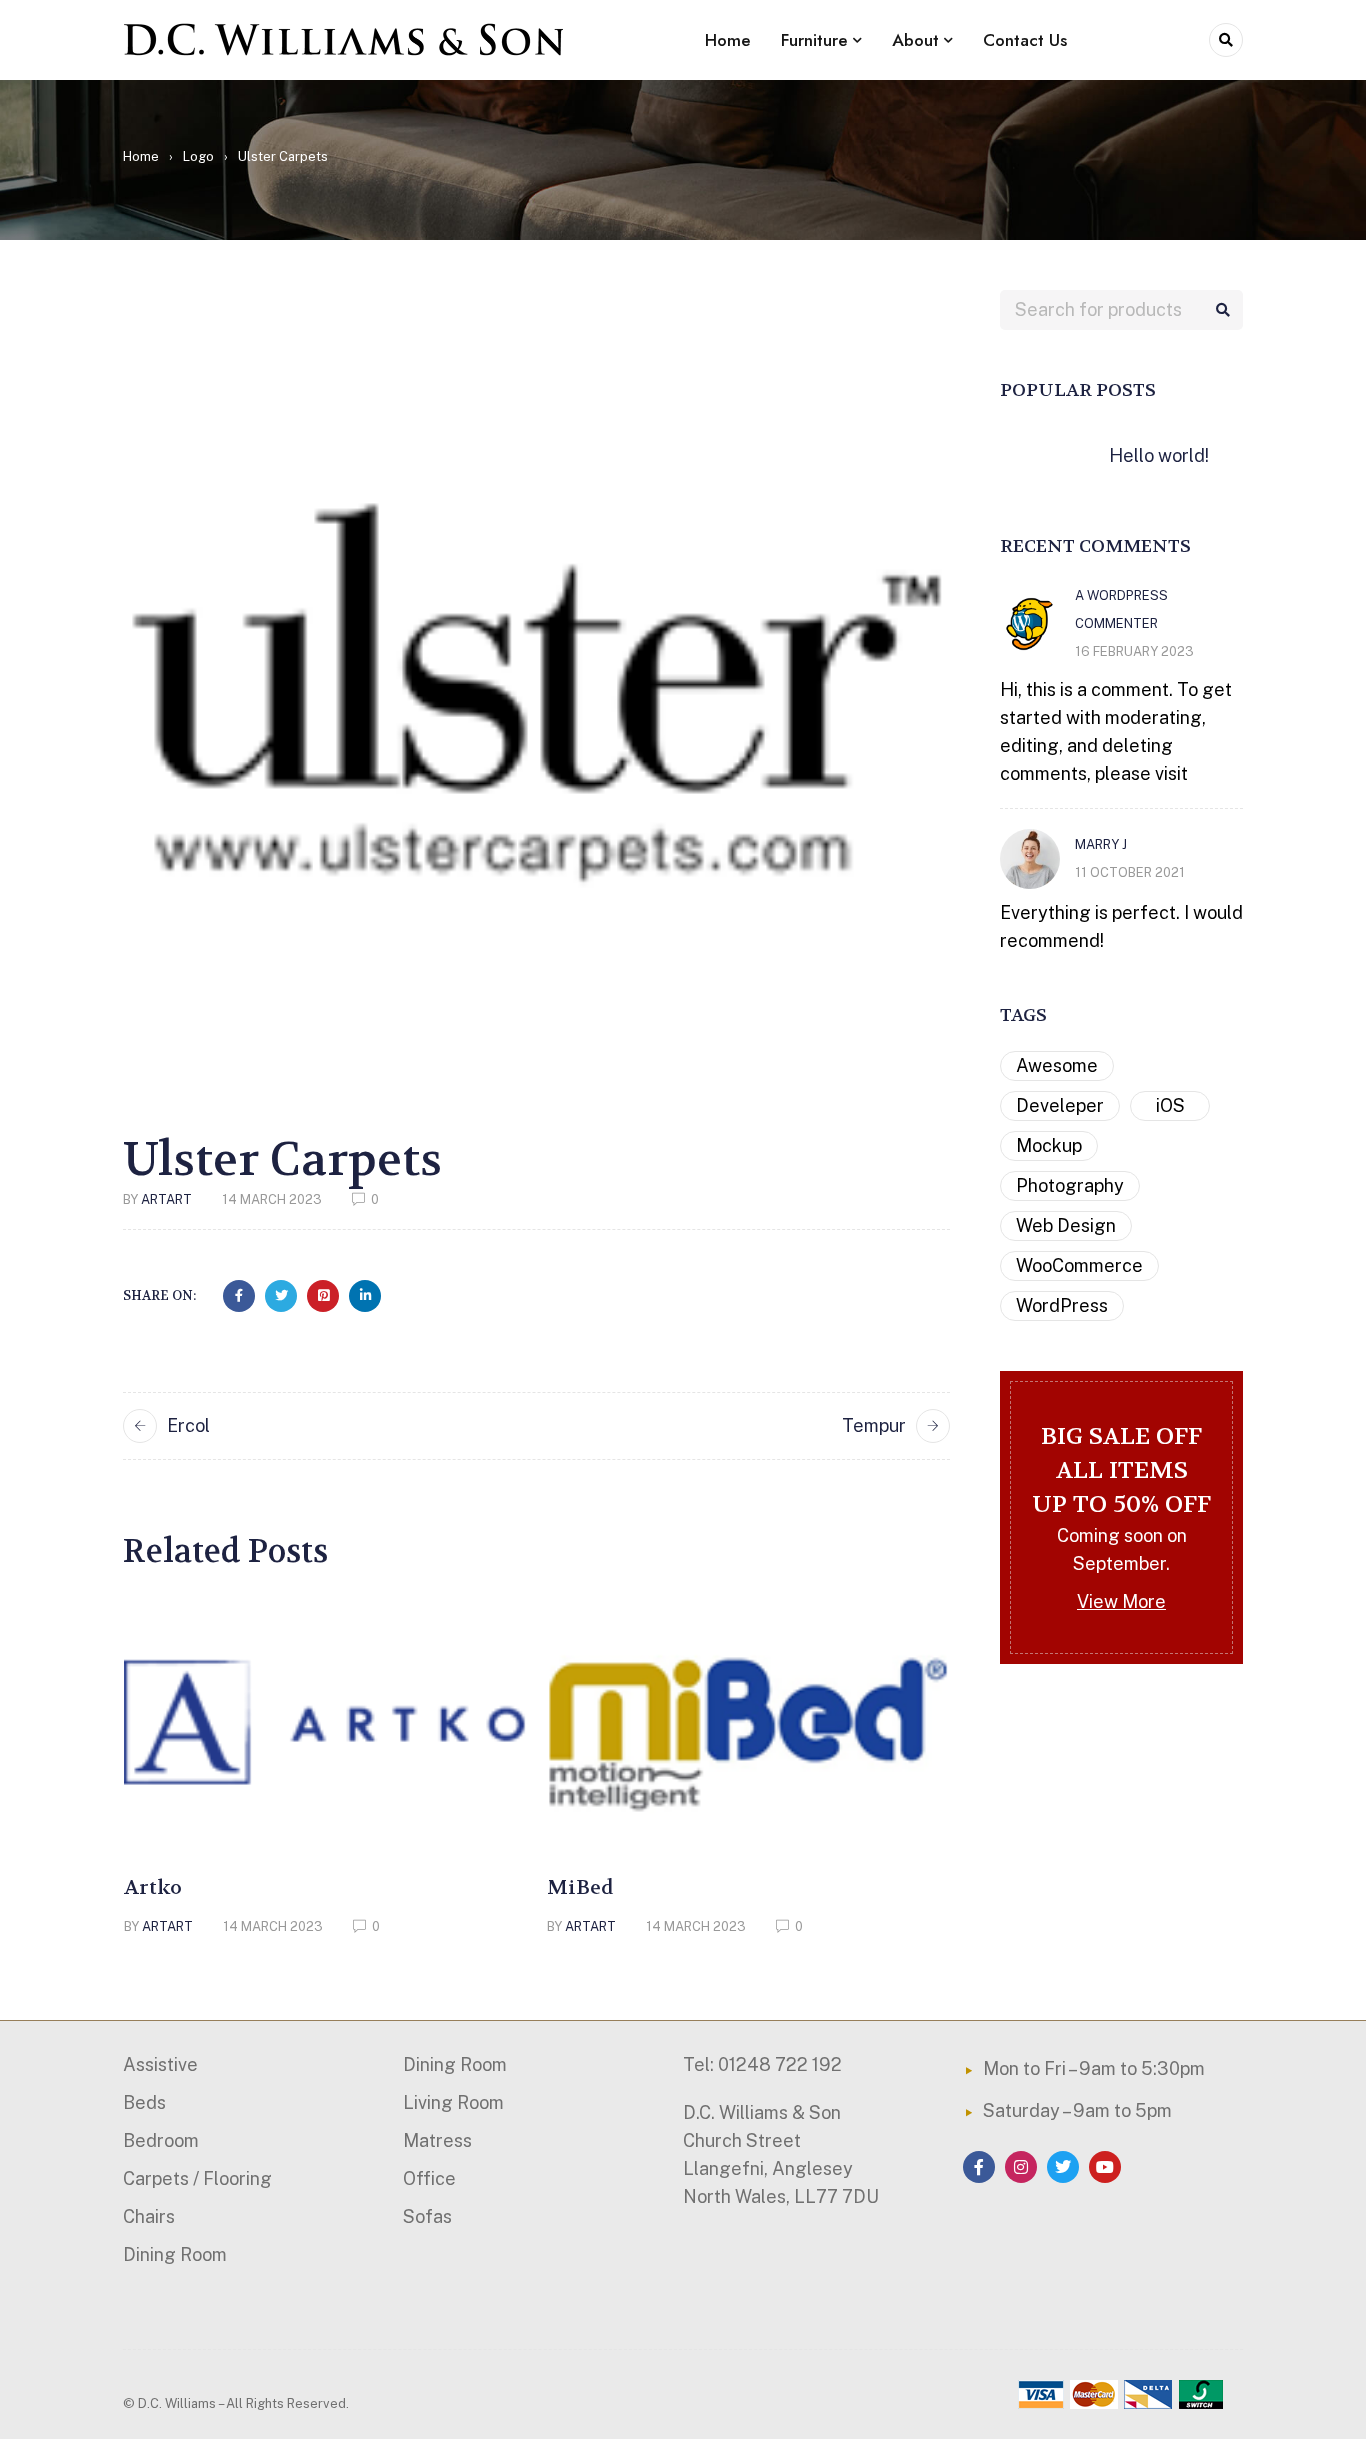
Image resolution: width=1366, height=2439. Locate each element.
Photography (1070, 1185)
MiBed (580, 1887)
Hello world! (1159, 455)
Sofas (427, 2216)
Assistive (160, 2064)
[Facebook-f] (979, 2167)
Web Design (1066, 1225)
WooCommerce (1079, 1265)
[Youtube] (1105, 2167)
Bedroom (161, 2140)
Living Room (453, 2102)
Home (141, 156)
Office (429, 2178)
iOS (1170, 1105)
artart (166, 1199)
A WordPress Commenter (1121, 609)
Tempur (874, 1425)
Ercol (188, 1425)
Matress (437, 2140)
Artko (153, 1887)
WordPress (1062, 1305)
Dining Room (175, 2254)
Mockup (1049, 1145)
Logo (198, 156)
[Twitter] (1063, 2167)
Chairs (149, 2216)
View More (1121, 1601)
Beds (144, 2102)
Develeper (1060, 1105)
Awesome (1057, 1065)
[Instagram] (1021, 2167)
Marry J (1101, 844)
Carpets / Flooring (197, 2178)
